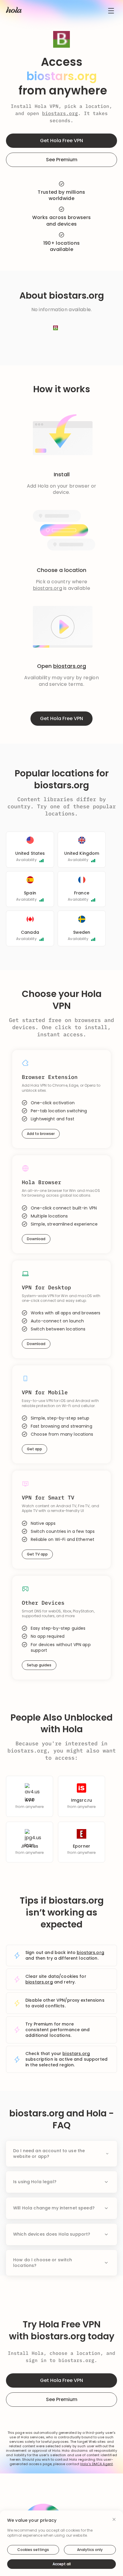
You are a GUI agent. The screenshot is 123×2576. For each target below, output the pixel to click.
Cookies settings (33, 2550)
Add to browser (41, 1134)
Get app (34, 1449)
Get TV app (37, 1554)
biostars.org (60, 113)
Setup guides (39, 1665)
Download (36, 1239)
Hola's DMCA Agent (97, 2464)
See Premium (62, 160)
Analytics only (90, 2550)
